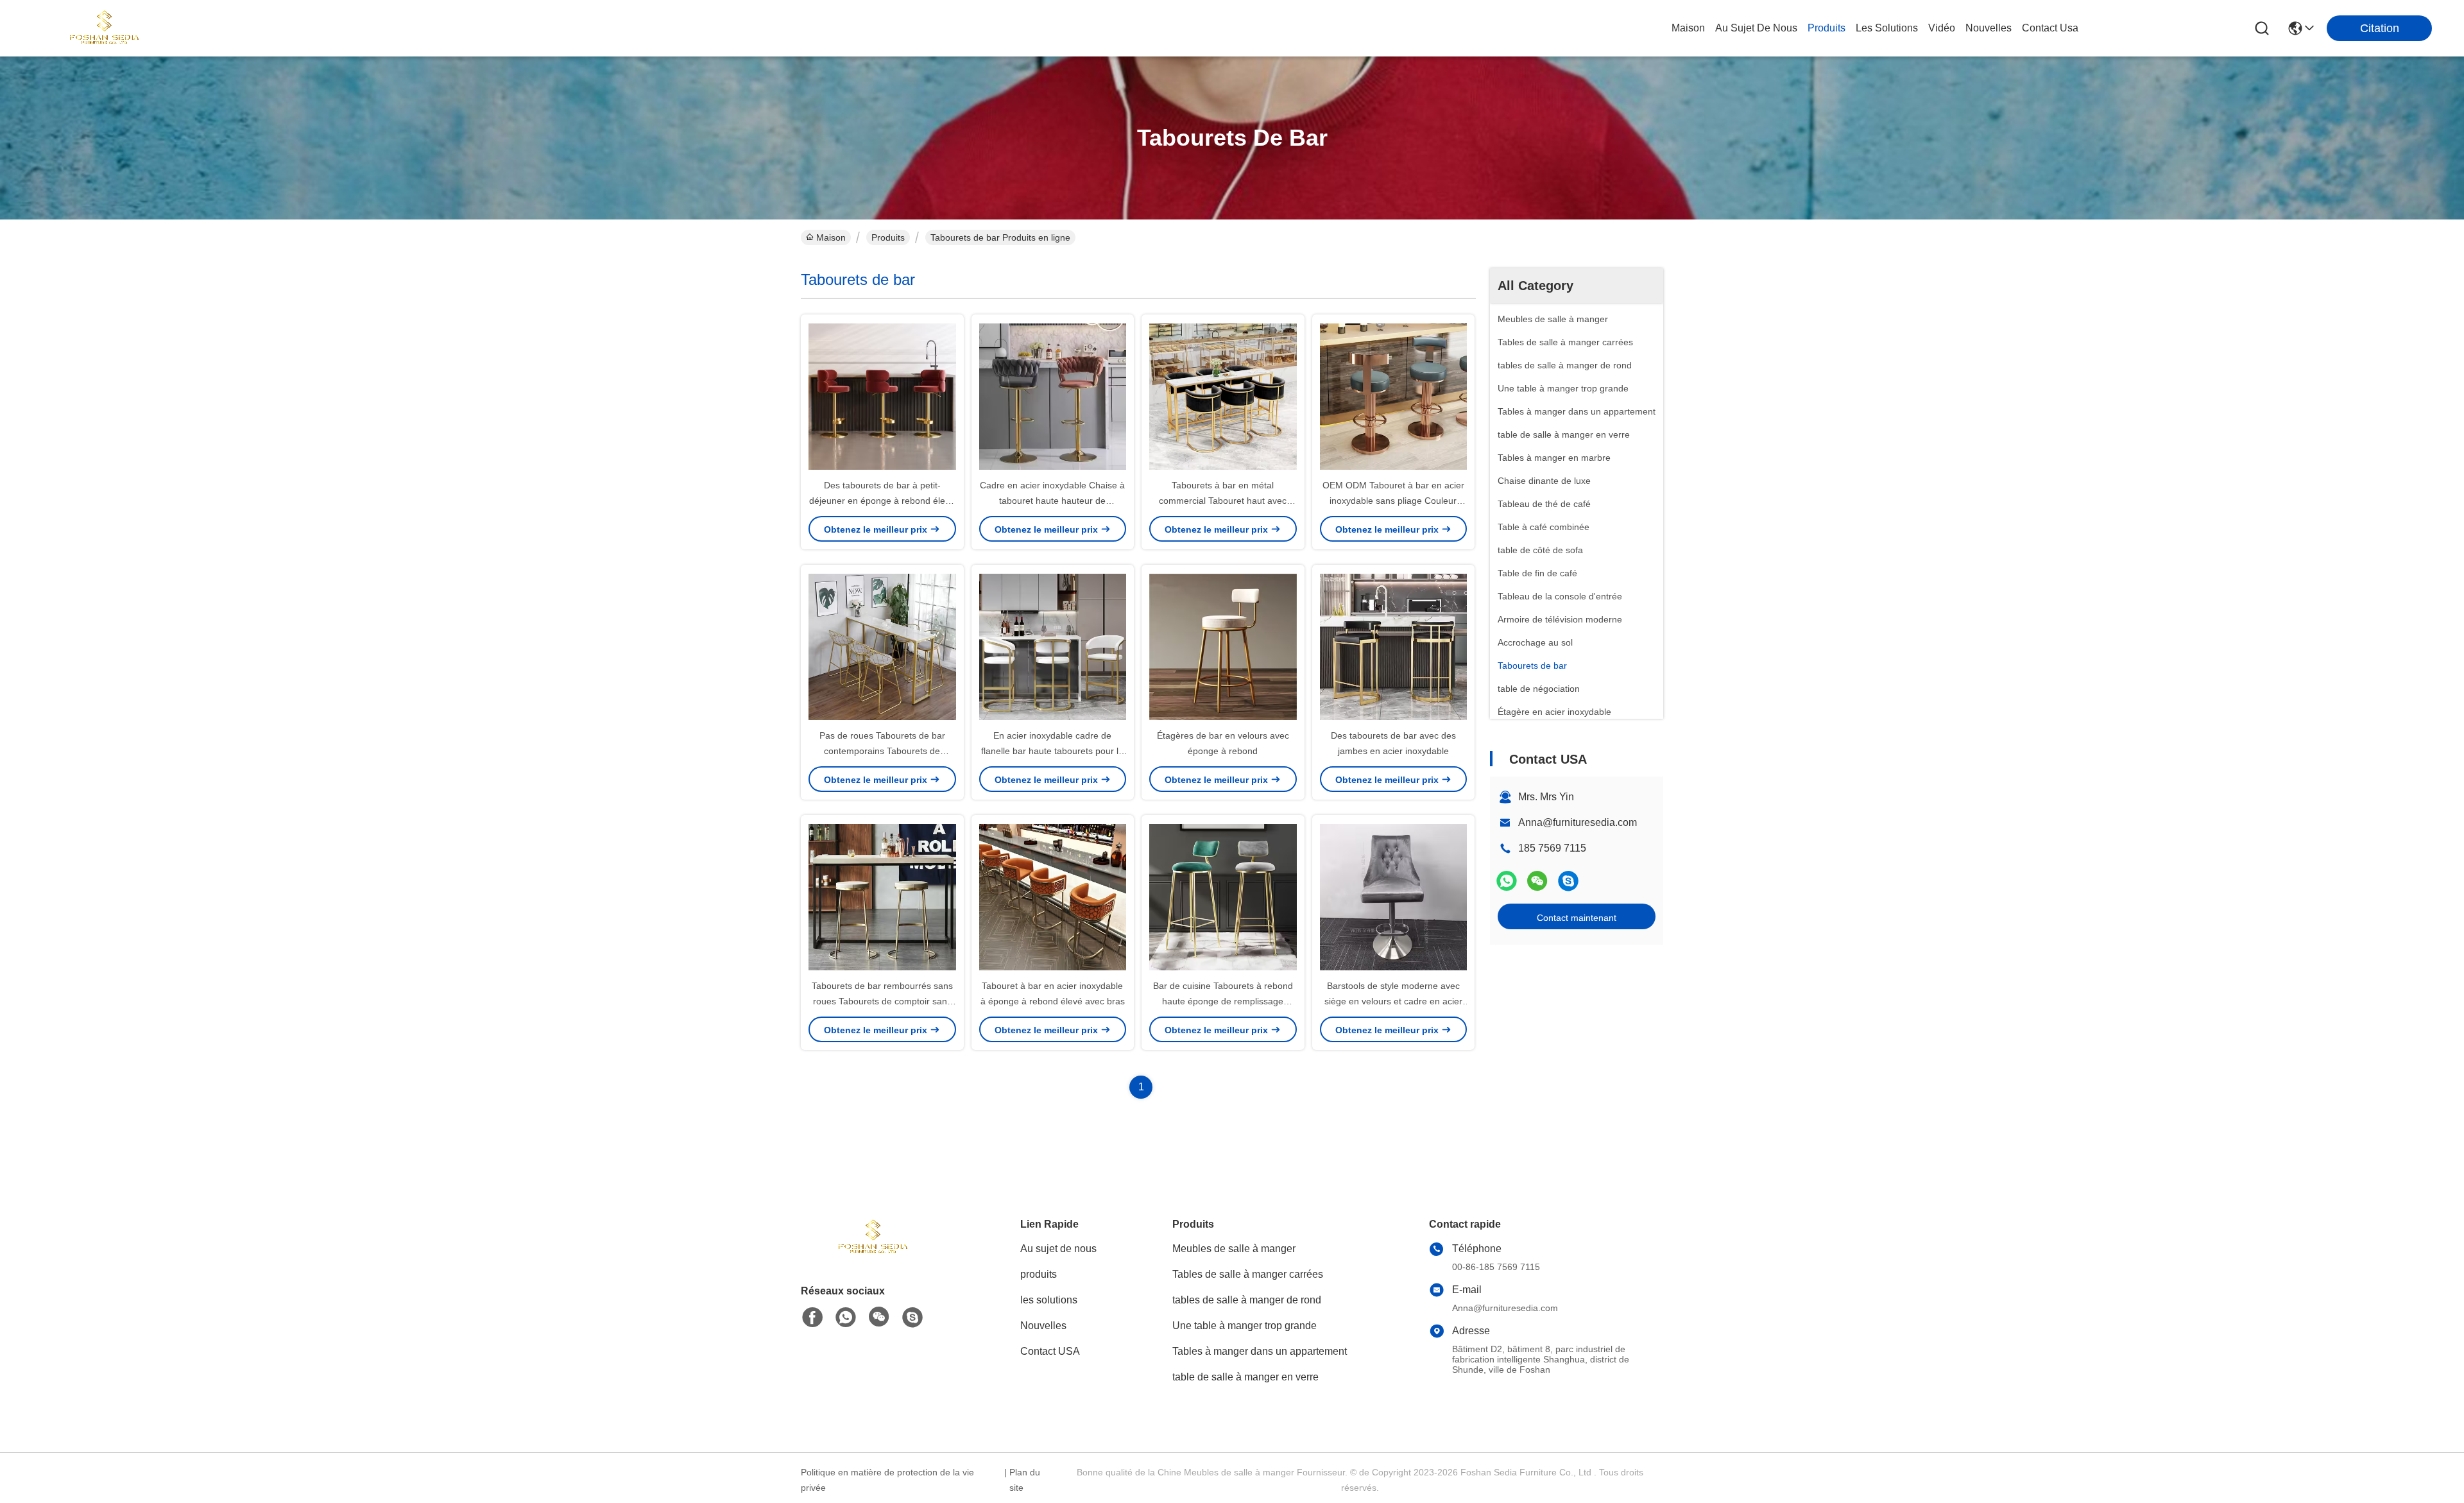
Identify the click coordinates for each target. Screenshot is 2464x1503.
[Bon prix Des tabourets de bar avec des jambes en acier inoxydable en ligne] (1394, 646)
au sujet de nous (1756, 28)
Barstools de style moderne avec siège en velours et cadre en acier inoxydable (1393, 1001)
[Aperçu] (871, 1253)
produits (1827, 28)
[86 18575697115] (1568, 881)
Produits (888, 237)
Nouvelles (1043, 1326)
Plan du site (1025, 1480)
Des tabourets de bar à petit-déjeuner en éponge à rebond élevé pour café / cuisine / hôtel (882, 501)
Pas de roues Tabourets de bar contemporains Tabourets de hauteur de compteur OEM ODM (882, 751)
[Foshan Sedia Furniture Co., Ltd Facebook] (812, 1318)
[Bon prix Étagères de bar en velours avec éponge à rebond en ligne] (1223, 646)
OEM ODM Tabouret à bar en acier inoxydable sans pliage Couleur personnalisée (1393, 501)
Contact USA (1050, 1351)
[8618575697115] (846, 1318)
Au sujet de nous (1058, 1249)
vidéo (1942, 28)
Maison (1688, 28)
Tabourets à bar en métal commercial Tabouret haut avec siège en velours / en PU (1223, 501)
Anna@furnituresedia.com (1578, 822)
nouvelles (1989, 28)
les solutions (1887, 28)
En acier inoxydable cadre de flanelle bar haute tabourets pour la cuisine (1052, 751)
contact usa (2050, 28)
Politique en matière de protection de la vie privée (887, 1480)
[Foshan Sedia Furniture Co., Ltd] (103, 28)
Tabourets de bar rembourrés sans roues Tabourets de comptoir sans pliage (882, 1001)
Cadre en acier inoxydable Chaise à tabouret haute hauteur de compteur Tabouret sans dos (1052, 501)
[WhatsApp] (1507, 881)
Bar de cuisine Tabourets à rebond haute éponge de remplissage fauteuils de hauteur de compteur (1223, 1001)
